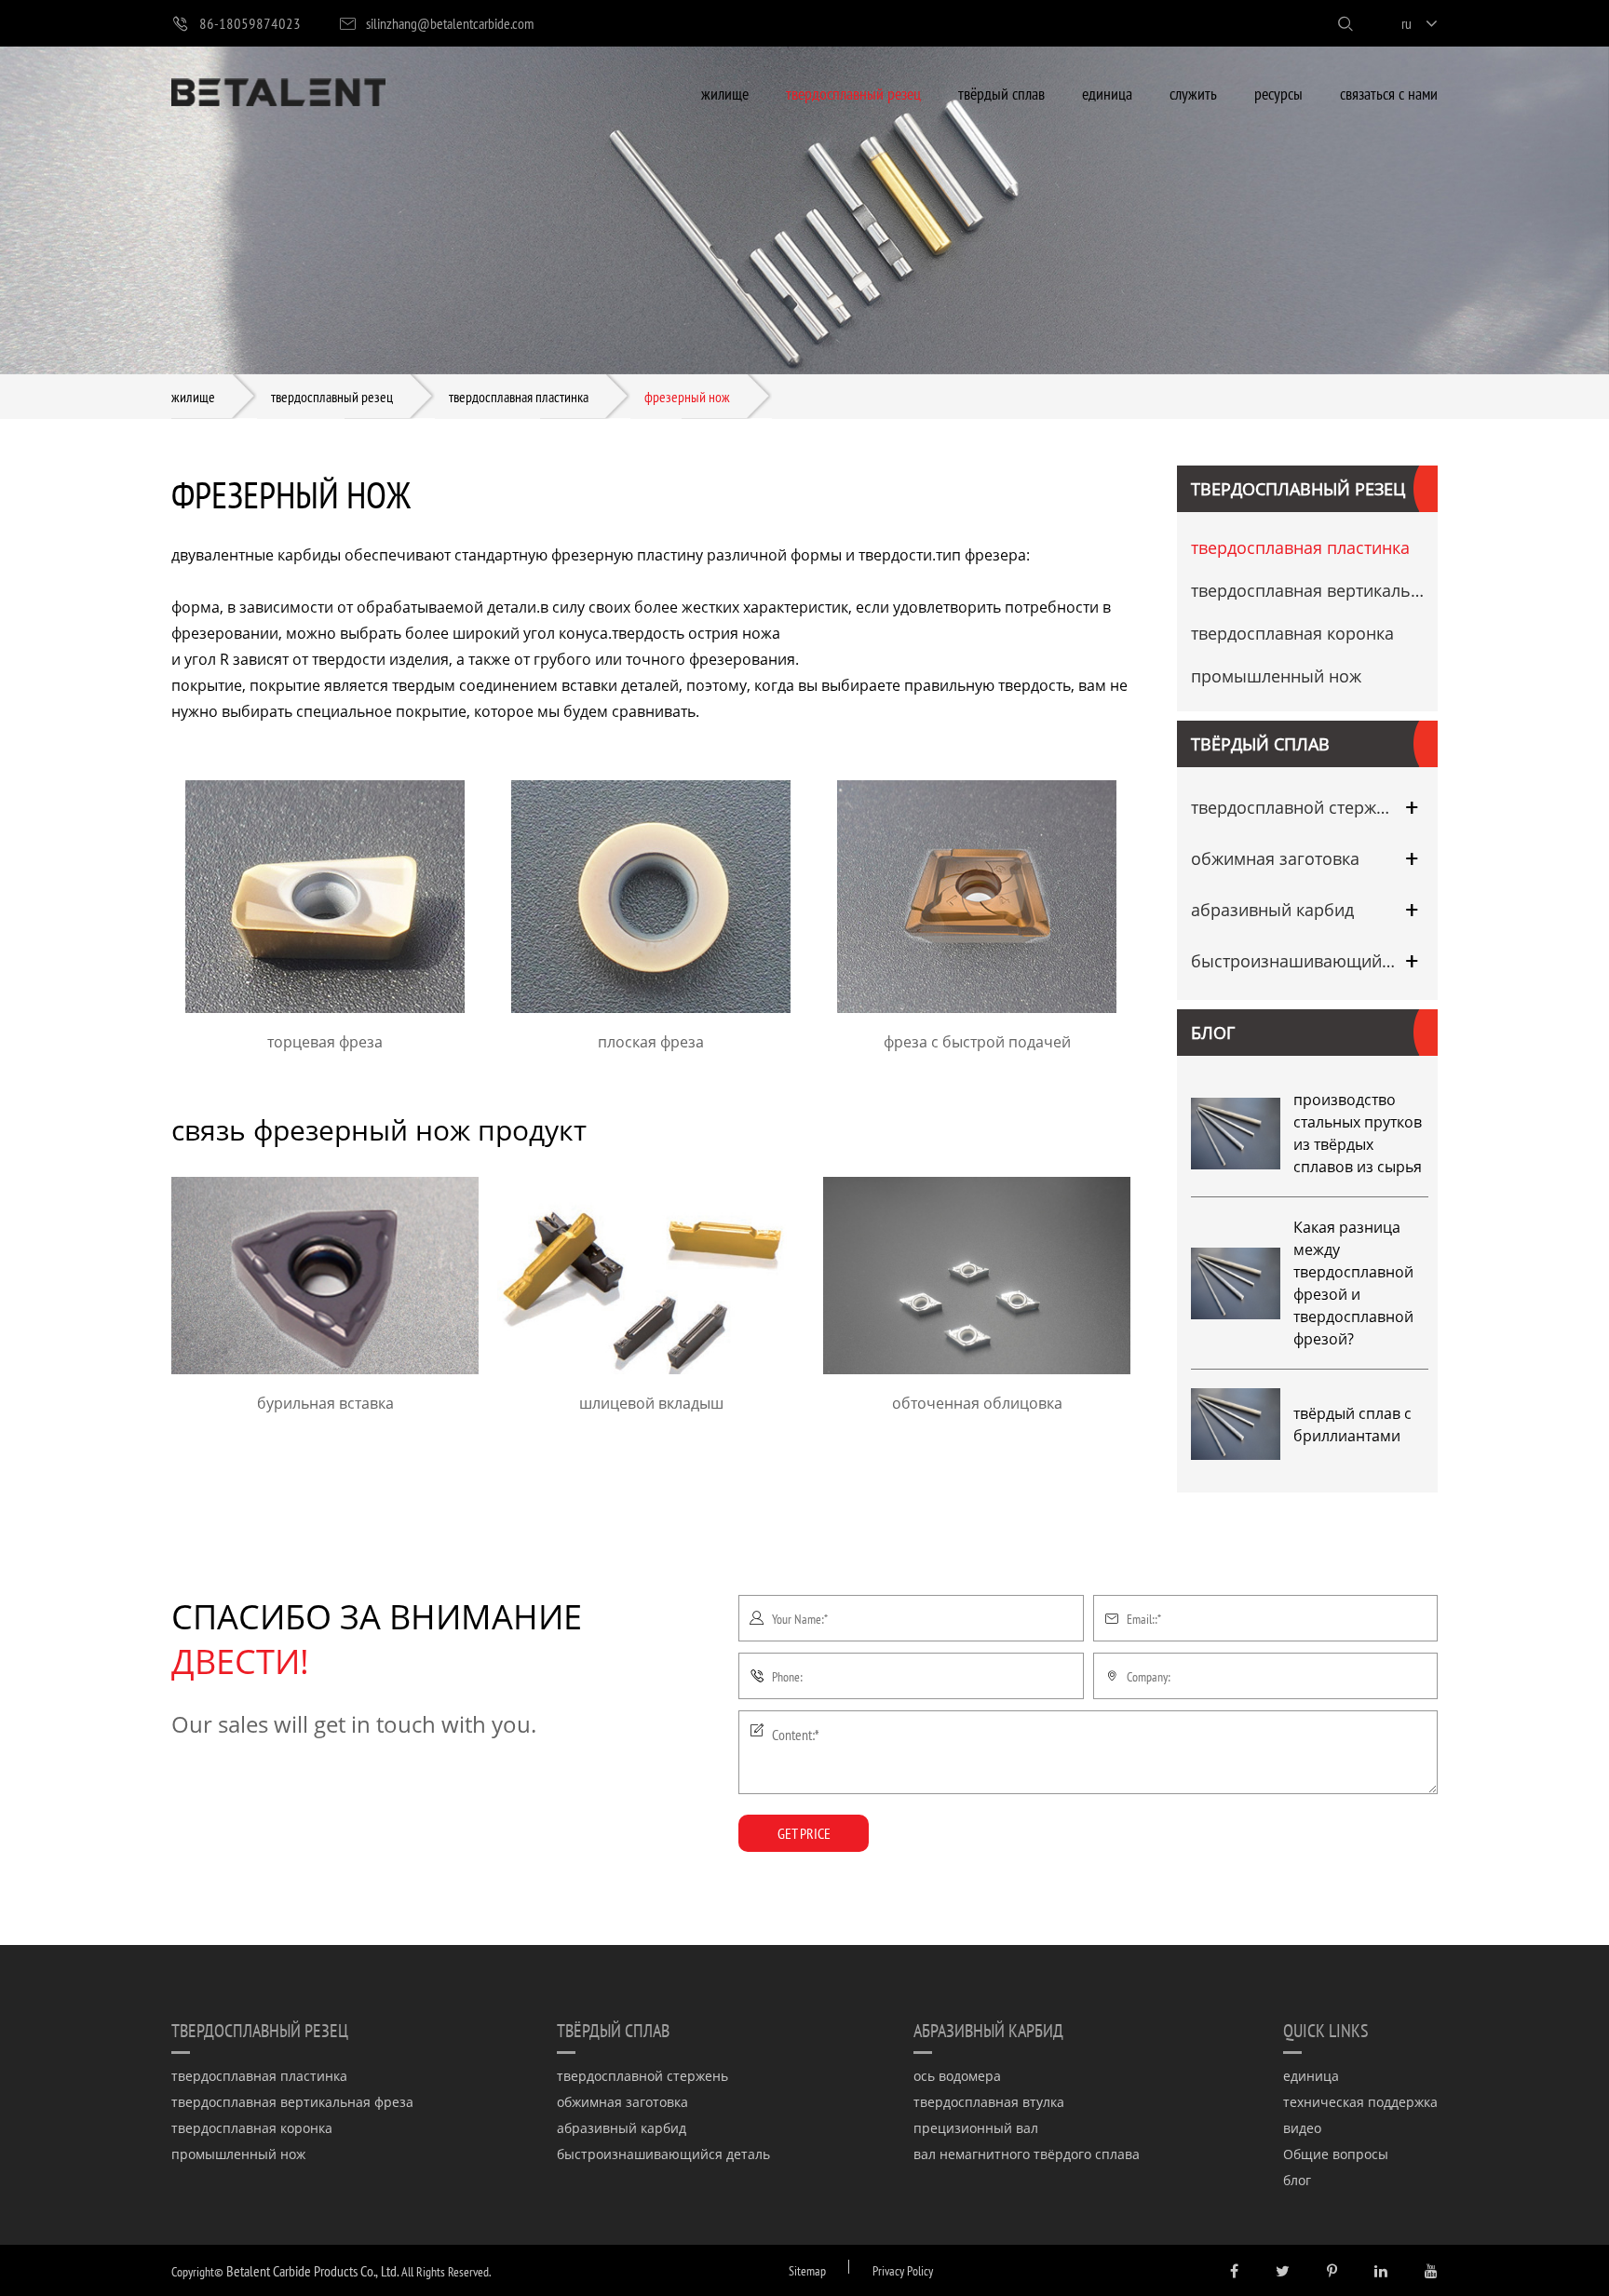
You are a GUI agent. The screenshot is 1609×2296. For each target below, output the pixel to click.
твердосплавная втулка (989, 2102)
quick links (1326, 2030)
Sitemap (807, 2270)
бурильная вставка (325, 1403)
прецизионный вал (976, 2128)
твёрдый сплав (1001, 93)
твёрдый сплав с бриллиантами (1352, 1425)
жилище (725, 93)
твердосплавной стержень (1293, 807)
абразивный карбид (1272, 910)
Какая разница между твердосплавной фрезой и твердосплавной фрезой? (1353, 1283)
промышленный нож (1276, 676)
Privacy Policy (903, 2270)
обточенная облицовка (977, 1403)
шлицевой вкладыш (651, 1403)
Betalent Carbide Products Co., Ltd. (312, 2270)
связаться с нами (1389, 93)
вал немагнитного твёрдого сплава (1027, 2154)
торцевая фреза (325, 1042)
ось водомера (957, 2076)
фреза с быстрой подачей (977, 1042)
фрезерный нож (687, 396)
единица (1107, 93)
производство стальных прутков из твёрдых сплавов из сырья (1358, 1133)
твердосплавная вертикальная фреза (1310, 590)
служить (1193, 93)
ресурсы (1278, 93)
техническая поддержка (1360, 2102)
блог (1213, 1033)
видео (1302, 2128)
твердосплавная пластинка (519, 396)
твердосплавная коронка (1292, 633)
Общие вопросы (1336, 2154)
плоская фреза (651, 1042)
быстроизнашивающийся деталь (1293, 961)
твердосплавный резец (853, 93)
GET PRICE (804, 1833)
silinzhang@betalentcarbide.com (450, 23)
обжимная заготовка (1275, 858)
